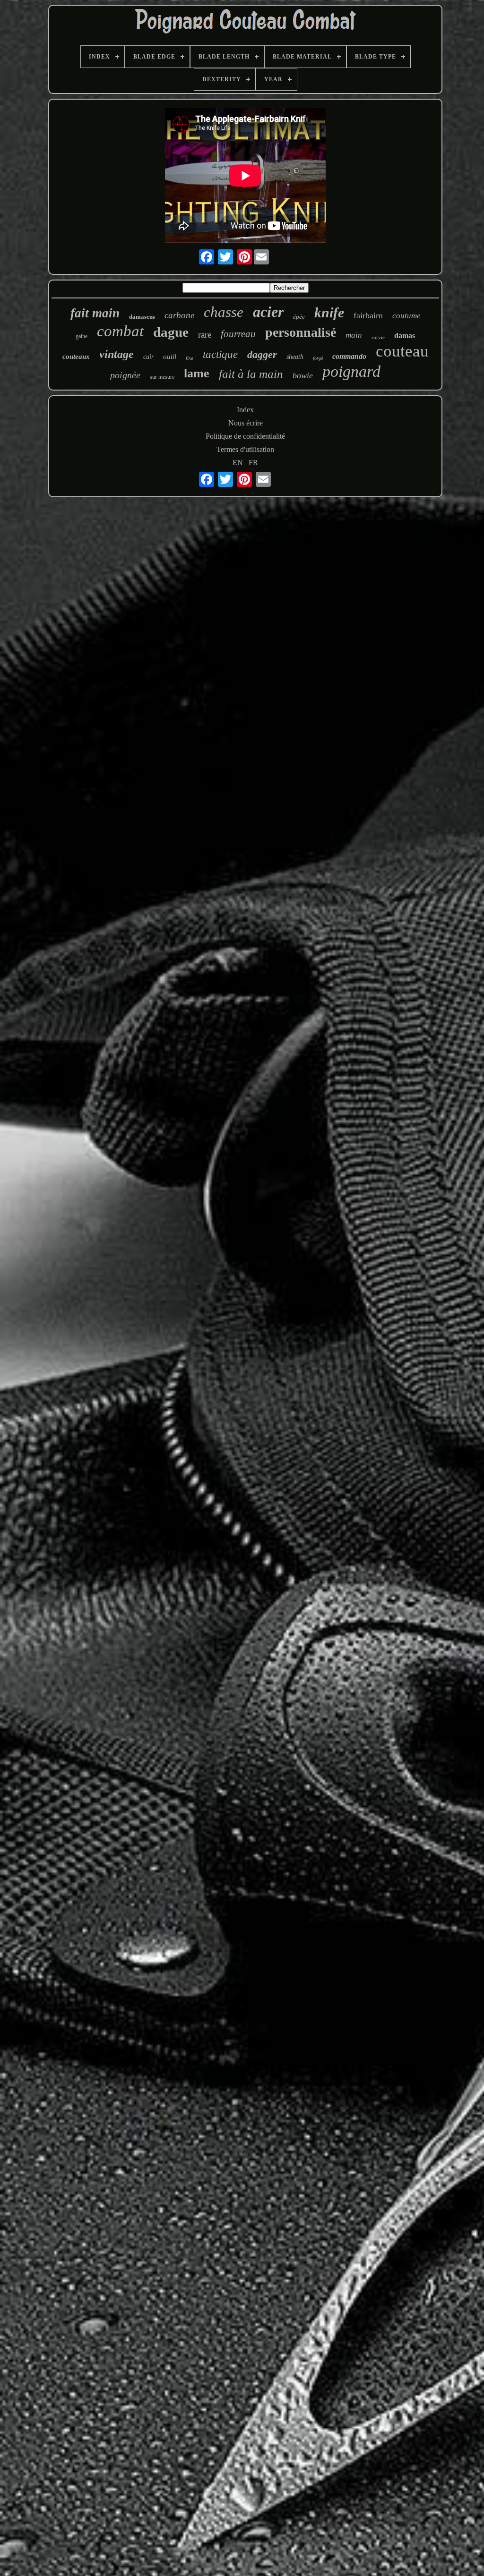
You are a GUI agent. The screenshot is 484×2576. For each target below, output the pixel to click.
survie (378, 337)
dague (171, 332)
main (354, 335)
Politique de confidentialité (245, 436)
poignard (351, 371)
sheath (295, 357)
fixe (190, 358)
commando (349, 356)
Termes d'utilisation (245, 449)
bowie (303, 375)
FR (253, 463)
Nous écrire (246, 423)
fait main (95, 313)
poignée (125, 375)
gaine (82, 336)
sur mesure (162, 377)
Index (245, 410)
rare (205, 335)
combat (120, 331)
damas (405, 336)
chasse (224, 312)
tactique (220, 354)
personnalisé (301, 332)
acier (268, 312)
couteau (402, 351)
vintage (117, 354)
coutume (406, 316)
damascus (142, 317)
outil (170, 357)
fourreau (238, 334)
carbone (179, 315)
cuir (148, 357)
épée (299, 317)
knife (329, 312)
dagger (262, 354)
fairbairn (368, 315)
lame (197, 373)
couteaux (76, 357)
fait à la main (251, 374)
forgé (318, 358)
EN (238, 463)
